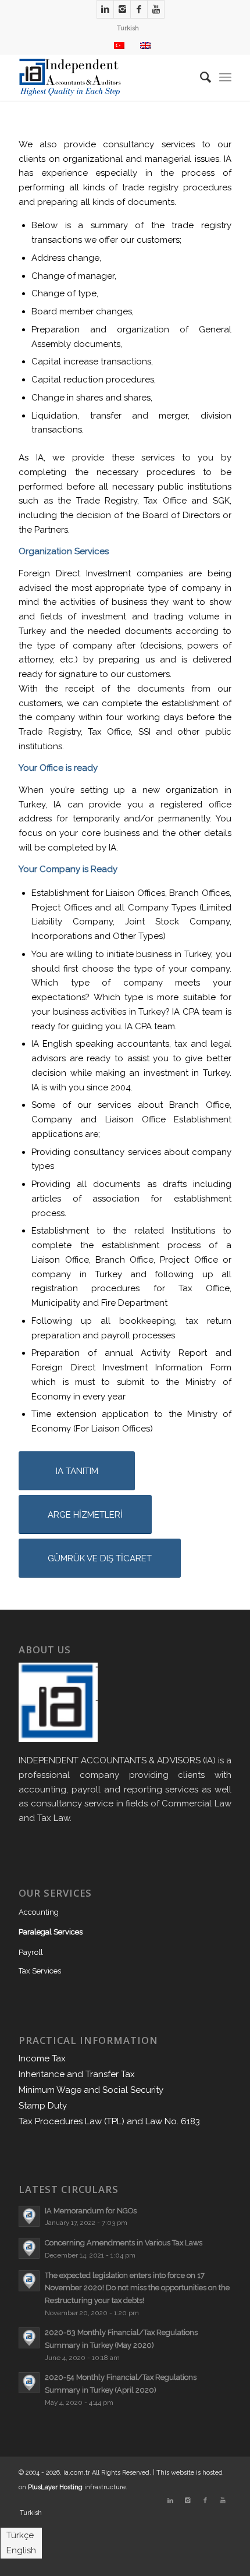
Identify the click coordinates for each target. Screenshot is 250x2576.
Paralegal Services (51, 1932)
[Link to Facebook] (139, 9)
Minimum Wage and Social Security (91, 2090)
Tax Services (40, 1971)
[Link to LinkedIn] (105, 9)
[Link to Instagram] (122, 9)
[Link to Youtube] (156, 9)
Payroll (31, 1952)
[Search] (200, 77)
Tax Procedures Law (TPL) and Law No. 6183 (109, 2121)
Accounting (39, 1912)
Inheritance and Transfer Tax (77, 2074)
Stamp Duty (43, 2106)
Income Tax (42, 2058)
